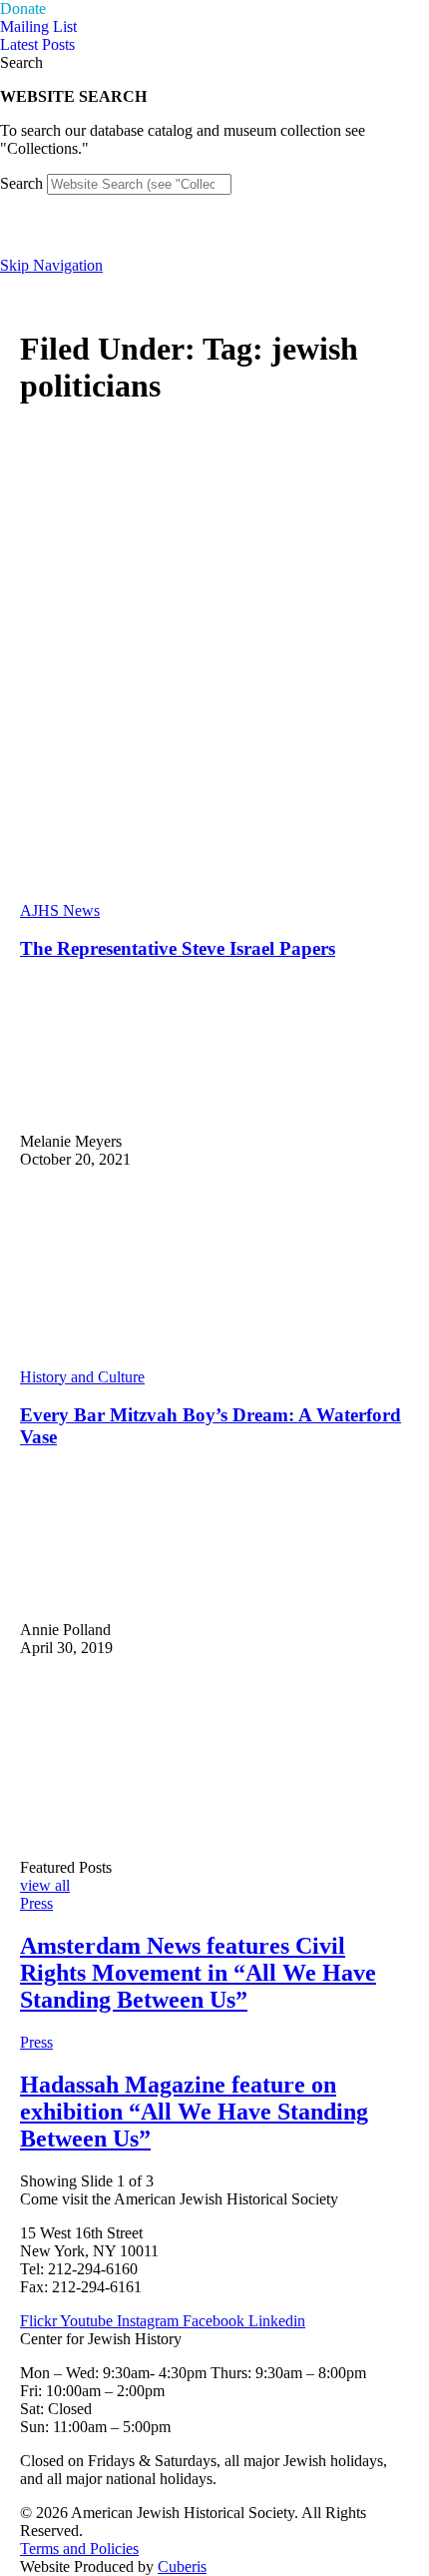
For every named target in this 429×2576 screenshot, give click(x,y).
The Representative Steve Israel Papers (178, 948)
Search (21, 183)
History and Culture (82, 1377)
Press (36, 1903)
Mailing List (38, 26)
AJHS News (60, 910)
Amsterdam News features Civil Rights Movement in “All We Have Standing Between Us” (198, 1973)
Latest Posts (37, 44)
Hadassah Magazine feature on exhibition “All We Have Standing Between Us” (194, 2112)
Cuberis (182, 2567)
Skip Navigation (51, 265)
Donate (23, 8)
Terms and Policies (79, 2549)
